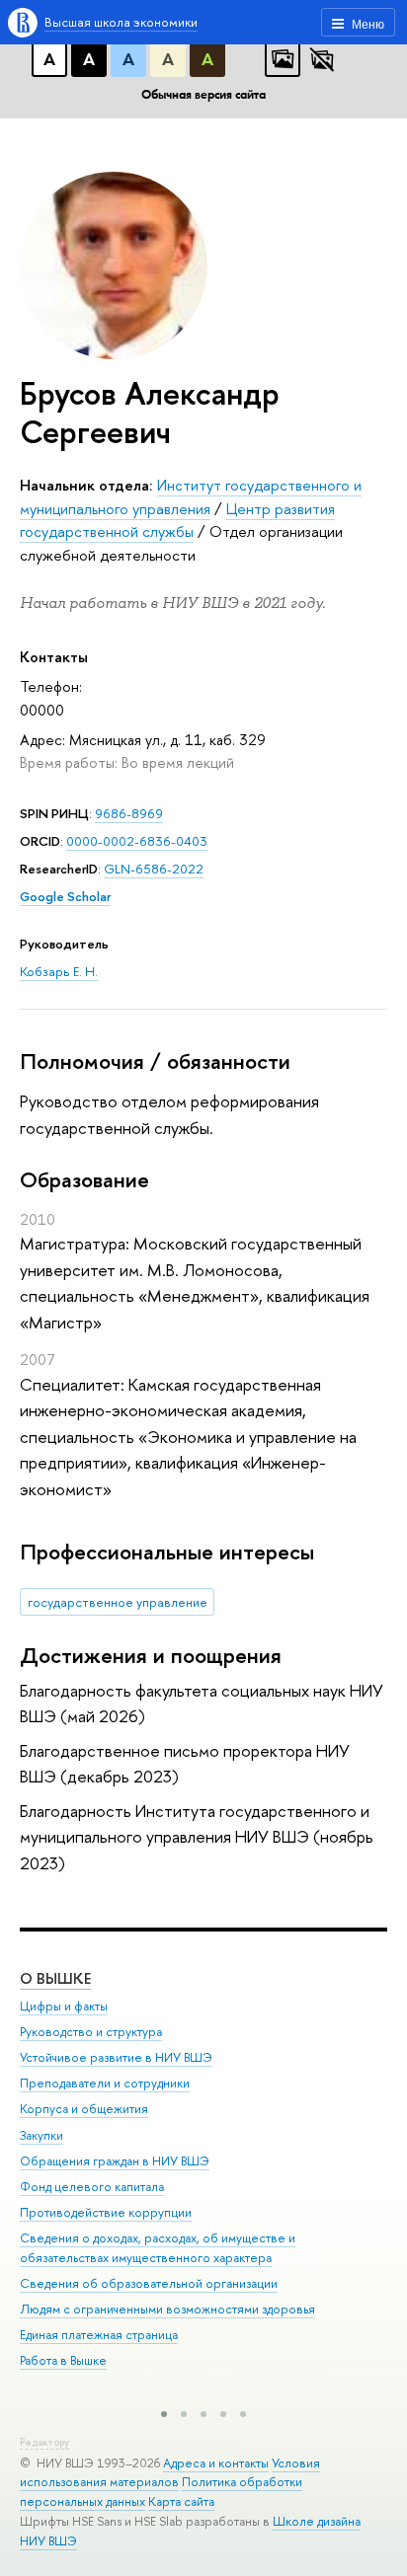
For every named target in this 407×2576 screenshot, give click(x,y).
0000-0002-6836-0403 (137, 841)
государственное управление (118, 1602)
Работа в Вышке (63, 2360)
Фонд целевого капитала (92, 2187)
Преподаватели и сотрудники (105, 2083)
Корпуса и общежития (84, 2109)
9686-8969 (129, 813)
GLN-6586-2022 (154, 869)
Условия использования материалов (170, 2473)
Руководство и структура (91, 2032)
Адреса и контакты (216, 2463)
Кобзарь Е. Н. (59, 971)
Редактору (44, 2442)
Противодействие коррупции (106, 2212)
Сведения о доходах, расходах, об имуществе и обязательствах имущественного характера (158, 2248)
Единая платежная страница (99, 2335)
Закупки (41, 2135)
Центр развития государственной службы (177, 521)
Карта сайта (181, 2501)
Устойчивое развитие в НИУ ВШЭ (116, 2057)
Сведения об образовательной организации (149, 2283)
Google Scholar (65, 896)
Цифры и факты (64, 2006)
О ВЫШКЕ (55, 1978)
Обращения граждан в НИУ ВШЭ (115, 2161)
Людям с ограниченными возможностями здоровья (167, 2309)
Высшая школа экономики (121, 22)
